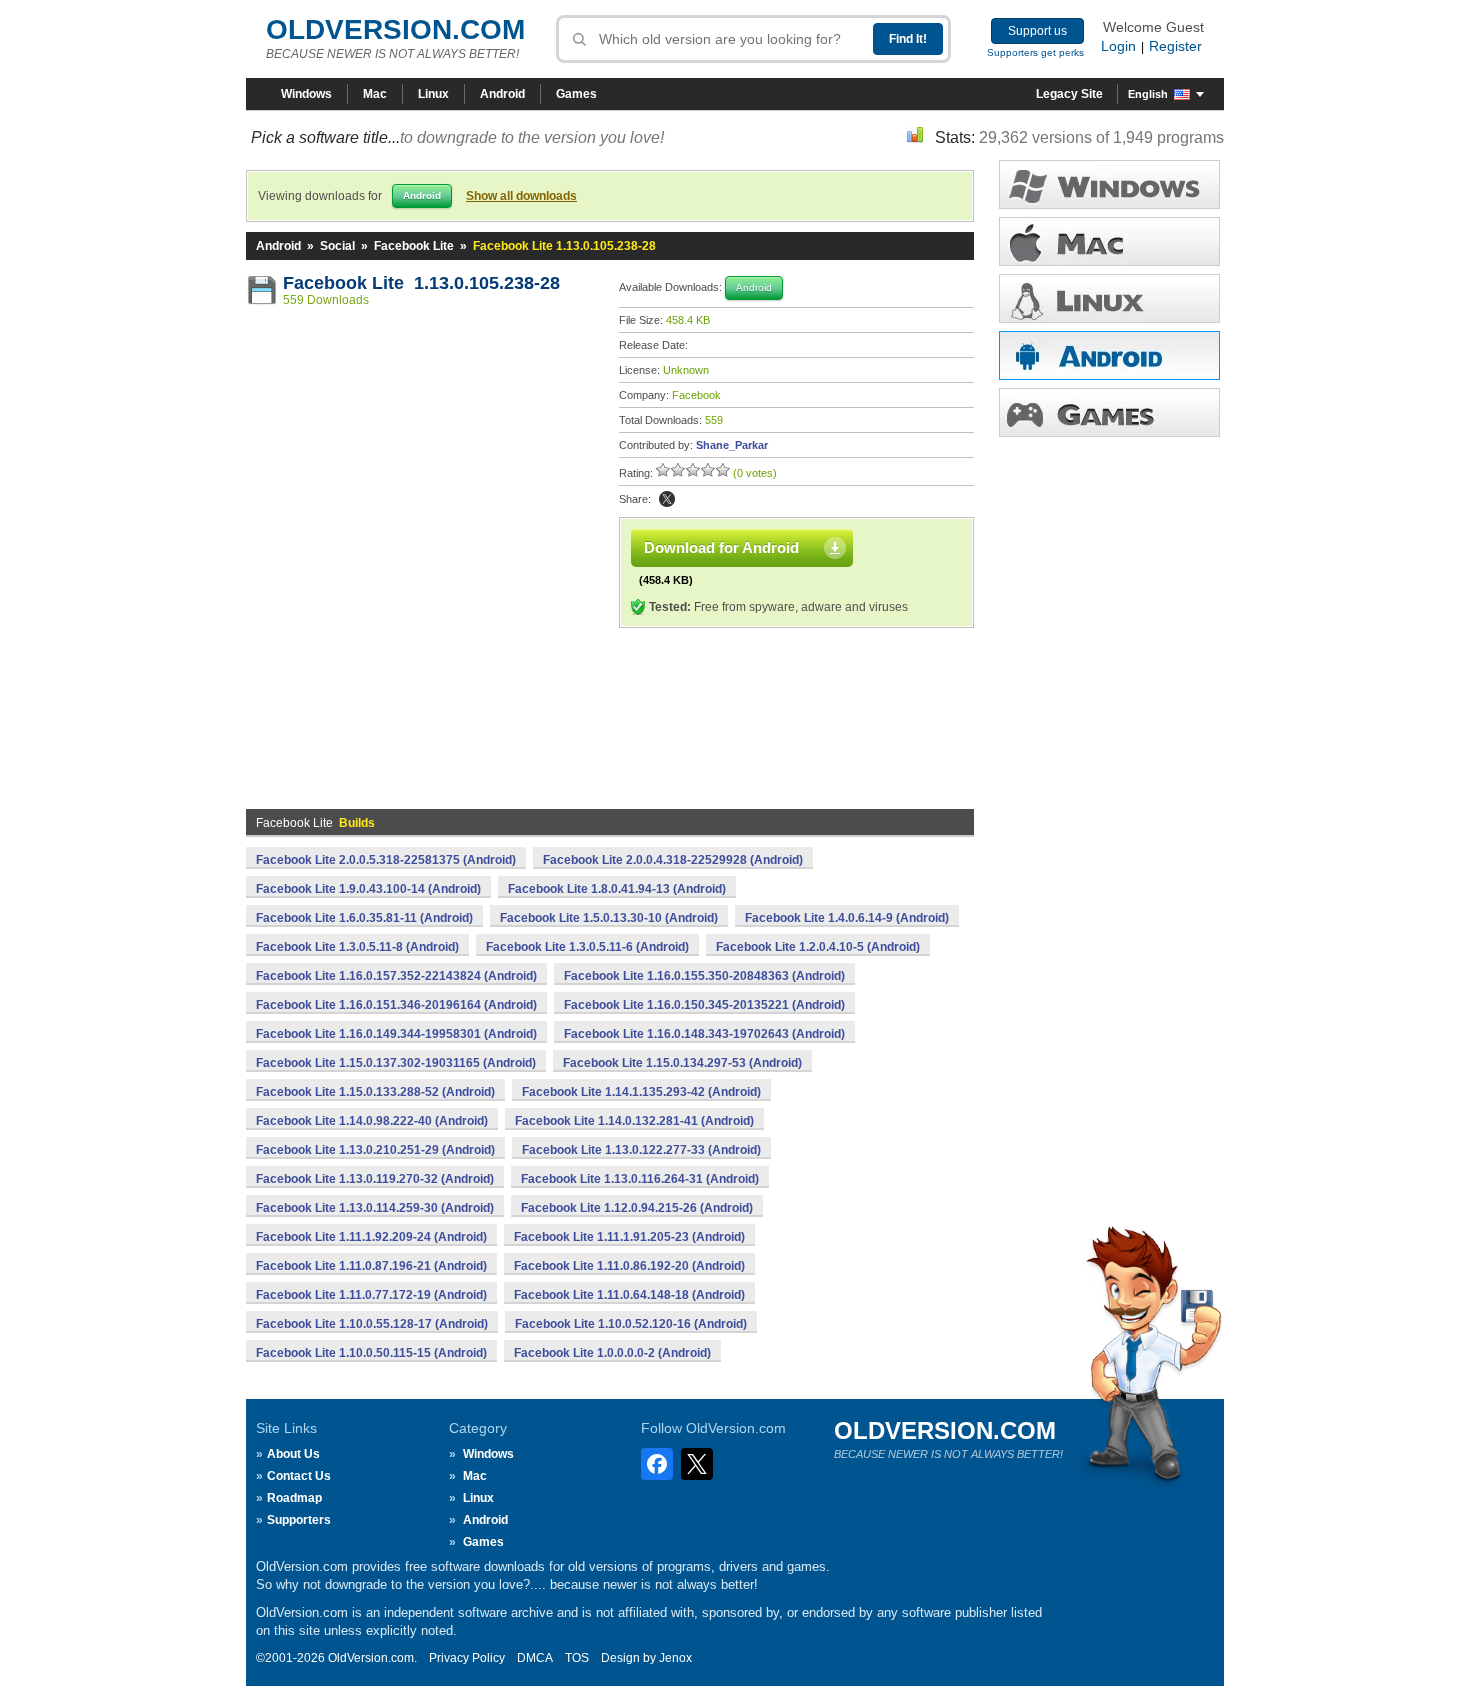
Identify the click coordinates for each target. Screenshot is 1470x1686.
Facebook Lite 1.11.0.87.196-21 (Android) (371, 1266)
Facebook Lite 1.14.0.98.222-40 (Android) (372, 1121)
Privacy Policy (467, 1658)
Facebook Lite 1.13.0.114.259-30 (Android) (375, 1208)
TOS (577, 1658)
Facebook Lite (414, 246)
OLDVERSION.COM (395, 29)
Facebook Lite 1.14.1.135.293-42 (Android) (641, 1092)
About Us (293, 1454)
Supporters (299, 1520)
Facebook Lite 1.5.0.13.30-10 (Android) (609, 918)
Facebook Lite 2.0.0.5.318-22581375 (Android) (386, 860)
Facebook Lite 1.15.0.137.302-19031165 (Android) (396, 1063)
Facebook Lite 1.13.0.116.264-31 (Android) (640, 1179)
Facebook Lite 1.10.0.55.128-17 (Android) (372, 1324)
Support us (1037, 31)
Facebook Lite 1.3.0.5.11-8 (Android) (357, 947)
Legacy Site (1069, 94)
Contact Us (299, 1476)
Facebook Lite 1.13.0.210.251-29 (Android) (375, 1150)
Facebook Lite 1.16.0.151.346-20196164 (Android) (396, 1005)
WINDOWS (1109, 184)
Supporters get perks (1035, 52)
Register (1175, 46)
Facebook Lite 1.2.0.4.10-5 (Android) (818, 947)
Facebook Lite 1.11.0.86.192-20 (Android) (629, 1266)
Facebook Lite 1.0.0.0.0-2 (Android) (612, 1353)
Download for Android (721, 547)
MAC (1109, 241)
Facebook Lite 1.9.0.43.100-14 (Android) (368, 889)
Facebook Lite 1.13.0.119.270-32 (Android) (375, 1179)
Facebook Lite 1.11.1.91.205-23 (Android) (629, 1237)
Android (502, 94)
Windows (306, 94)
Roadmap (294, 1498)
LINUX (1109, 298)
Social (337, 246)
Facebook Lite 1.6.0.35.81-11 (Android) (364, 918)
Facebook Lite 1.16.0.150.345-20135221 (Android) (704, 1005)
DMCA (535, 1658)
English (1148, 94)
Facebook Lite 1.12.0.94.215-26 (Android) (637, 1208)
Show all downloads (521, 196)
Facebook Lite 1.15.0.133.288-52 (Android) (375, 1092)
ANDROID (1109, 355)
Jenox (675, 1658)
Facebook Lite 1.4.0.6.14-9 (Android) (847, 918)
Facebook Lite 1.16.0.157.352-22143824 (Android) (396, 976)
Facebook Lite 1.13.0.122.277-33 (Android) (641, 1150)
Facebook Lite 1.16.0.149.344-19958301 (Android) (396, 1034)
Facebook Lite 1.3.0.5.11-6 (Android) (587, 947)
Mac (375, 94)
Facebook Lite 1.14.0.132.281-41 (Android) (634, 1121)
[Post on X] (667, 499)
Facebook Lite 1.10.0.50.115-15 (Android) (371, 1353)
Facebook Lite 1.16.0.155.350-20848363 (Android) (704, 976)
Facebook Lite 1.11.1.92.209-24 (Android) (371, 1237)
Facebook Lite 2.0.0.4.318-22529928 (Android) (673, 860)
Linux (433, 94)
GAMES (1109, 412)
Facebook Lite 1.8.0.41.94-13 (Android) (617, 889)
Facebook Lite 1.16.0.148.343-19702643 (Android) (704, 1034)
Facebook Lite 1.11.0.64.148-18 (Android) (629, 1295)
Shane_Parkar (732, 445)
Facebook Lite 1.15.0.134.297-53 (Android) (682, 1063)
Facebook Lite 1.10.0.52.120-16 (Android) (631, 1324)
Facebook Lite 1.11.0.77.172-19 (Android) (371, 1295)
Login (1118, 46)
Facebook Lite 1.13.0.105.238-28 (421, 283)
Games (576, 94)
